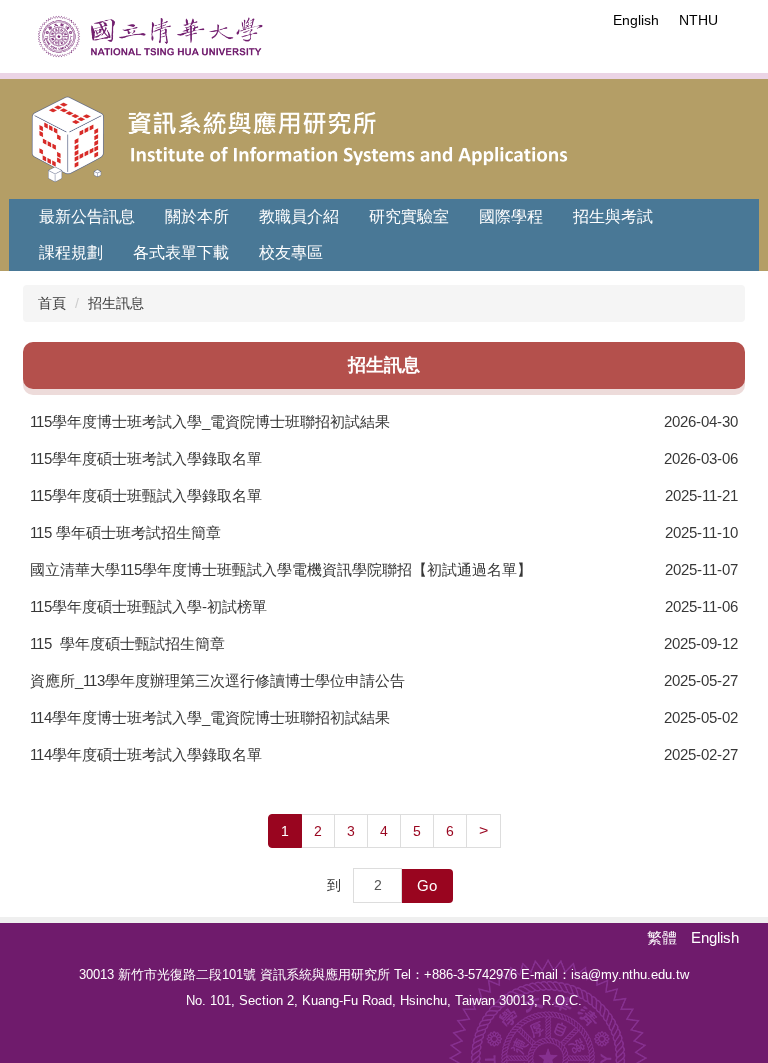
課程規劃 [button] (71, 252)
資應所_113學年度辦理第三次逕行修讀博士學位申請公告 (217, 680)
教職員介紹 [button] (299, 216)
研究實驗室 (409, 216)
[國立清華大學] (150, 36)
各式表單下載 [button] (181, 252)
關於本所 (197, 216)
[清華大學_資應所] (390, 135)
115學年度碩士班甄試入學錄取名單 (146, 495)
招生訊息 (116, 303)
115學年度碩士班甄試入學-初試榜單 (148, 606)
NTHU (698, 20)
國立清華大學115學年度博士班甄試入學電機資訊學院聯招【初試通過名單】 (281, 569)
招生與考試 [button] (613, 216)
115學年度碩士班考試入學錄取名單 (146, 458)
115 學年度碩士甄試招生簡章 (127, 643)
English (636, 20)
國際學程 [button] (511, 216)
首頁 (52, 303)
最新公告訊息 (87, 216)
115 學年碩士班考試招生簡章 (125, 532)
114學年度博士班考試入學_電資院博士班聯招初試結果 (210, 717)
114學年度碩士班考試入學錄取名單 (146, 754)
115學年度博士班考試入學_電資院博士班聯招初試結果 (210, 421)
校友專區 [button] (291, 252)
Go (427, 885)
